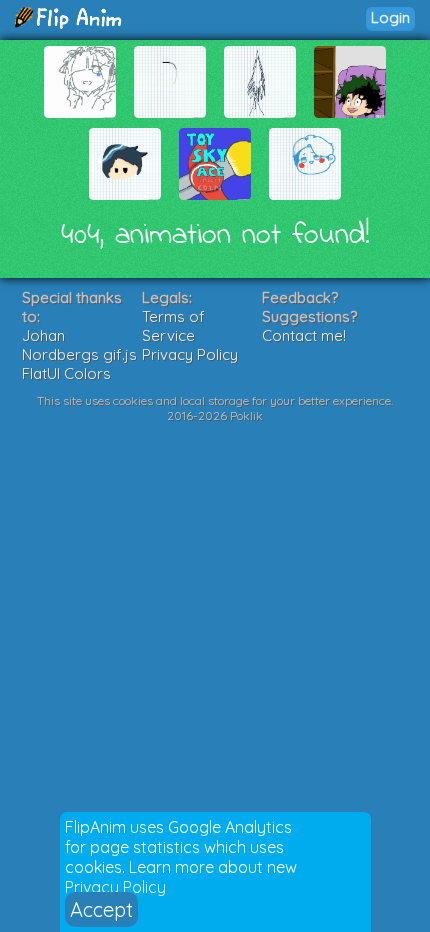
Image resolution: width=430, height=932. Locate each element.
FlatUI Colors (66, 373)
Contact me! (304, 335)
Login (390, 17)
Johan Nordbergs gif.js (79, 345)
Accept (101, 909)
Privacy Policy (115, 887)
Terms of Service (173, 326)
